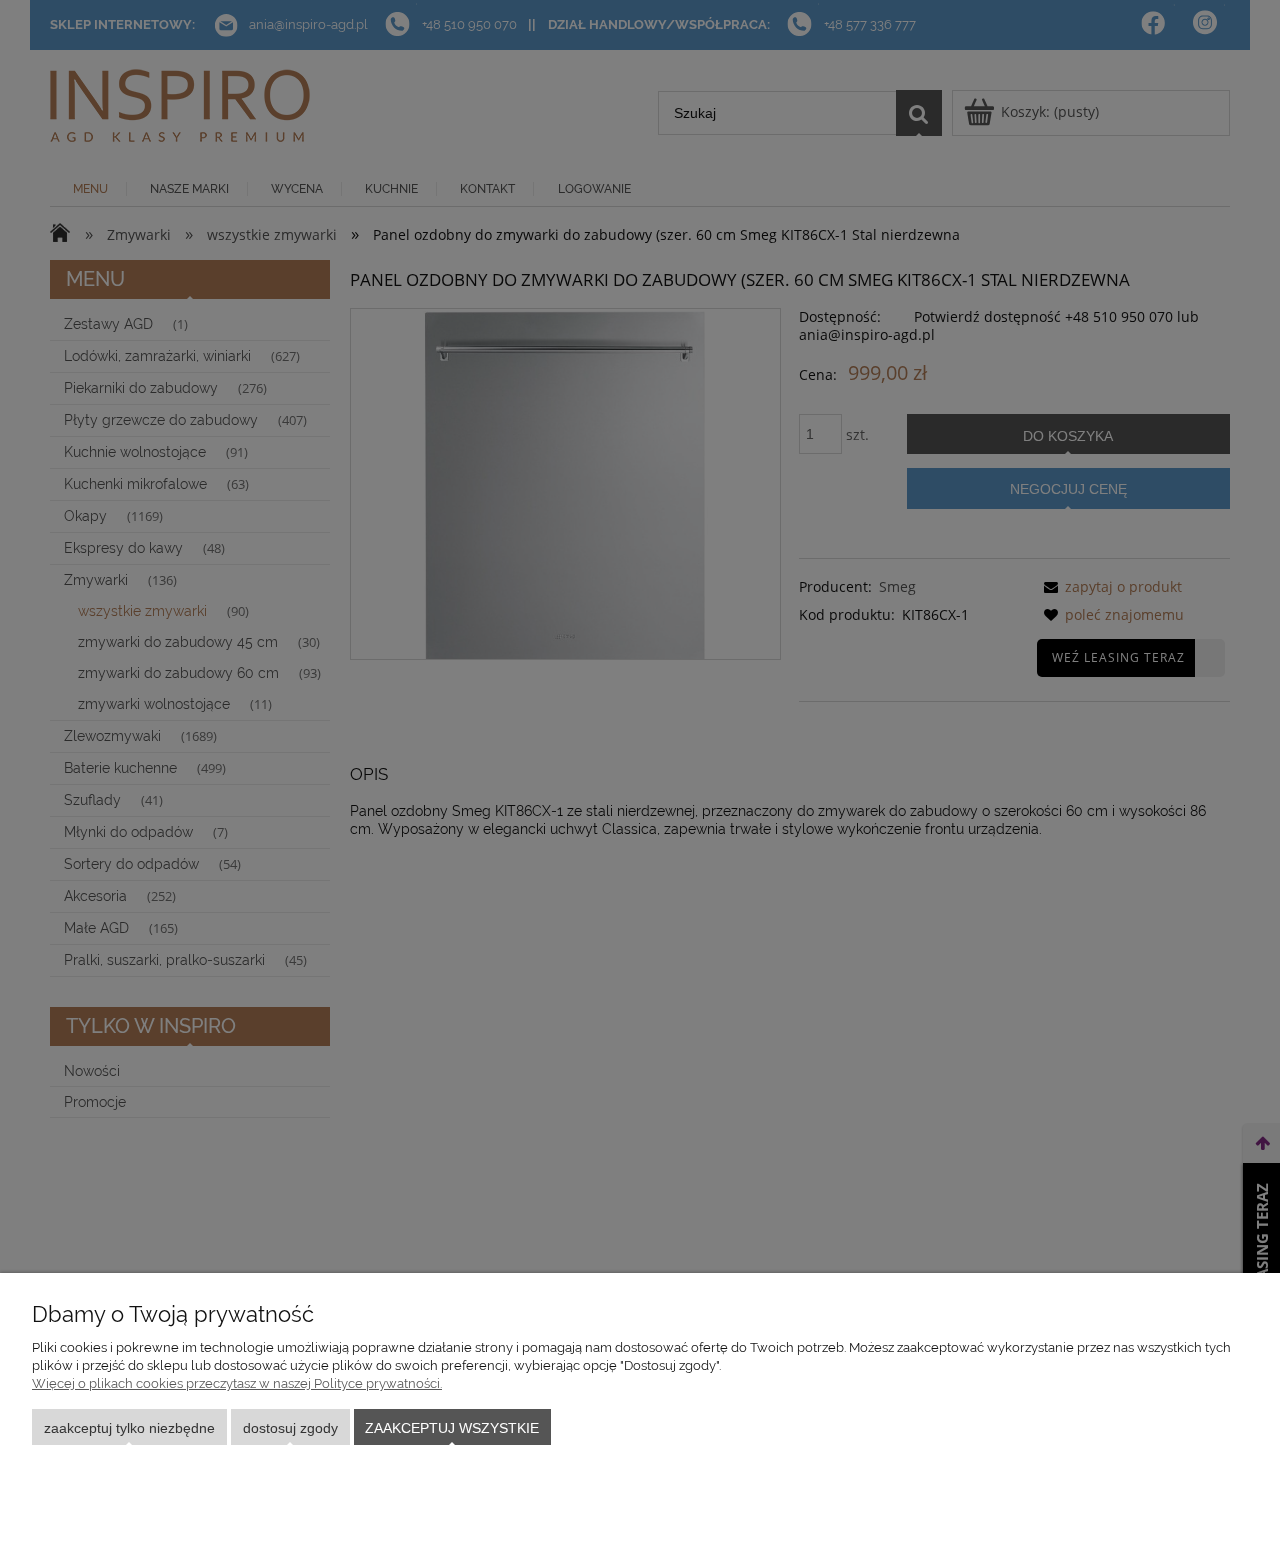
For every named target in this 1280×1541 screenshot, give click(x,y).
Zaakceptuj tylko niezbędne (129, 1428)
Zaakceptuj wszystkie (452, 1428)
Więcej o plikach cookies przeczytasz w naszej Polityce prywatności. (237, 1383)
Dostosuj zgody (290, 1428)
